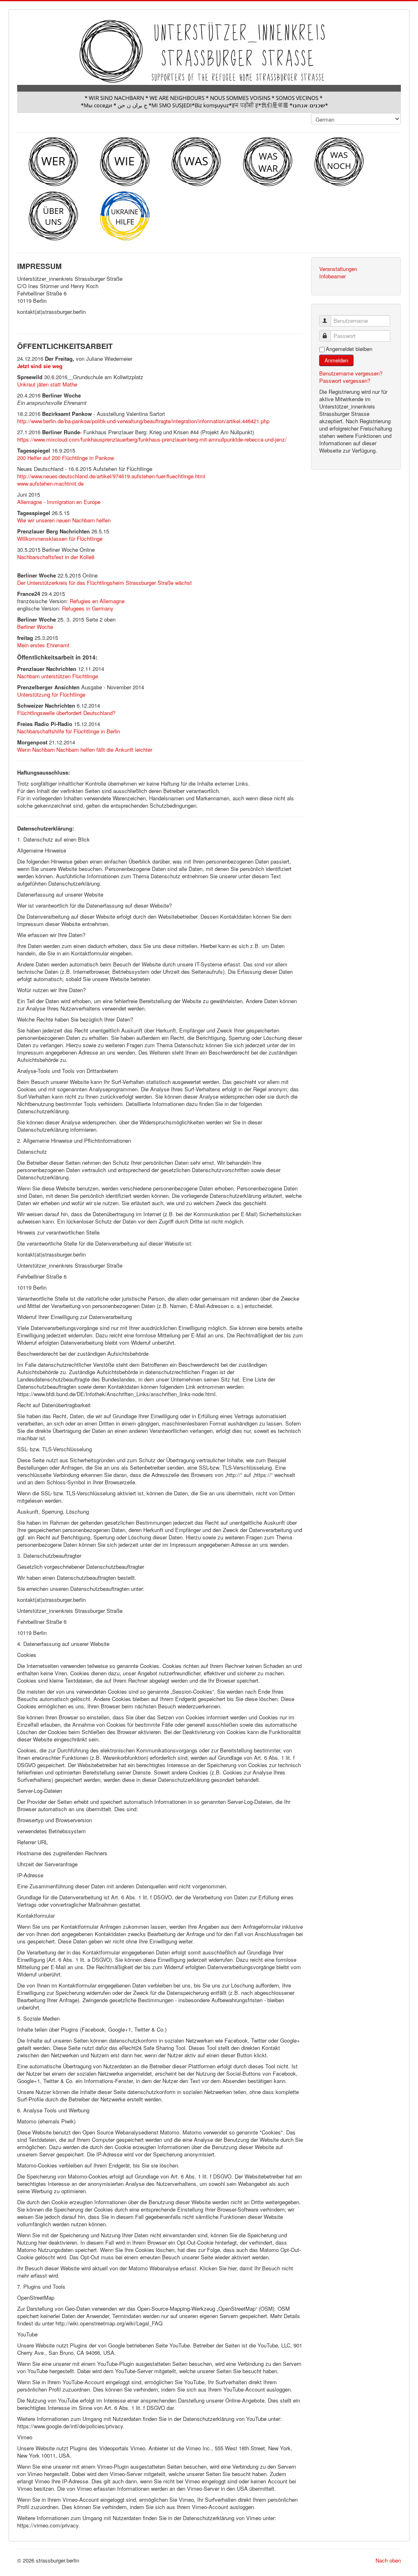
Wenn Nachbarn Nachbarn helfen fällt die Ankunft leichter (85, 749)
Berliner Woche (35, 627)
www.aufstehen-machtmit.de (50, 483)
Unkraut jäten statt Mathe (47, 384)
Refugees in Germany (88, 608)
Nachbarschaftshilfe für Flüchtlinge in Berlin (69, 731)
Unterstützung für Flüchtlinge (51, 694)
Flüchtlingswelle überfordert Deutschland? (66, 713)
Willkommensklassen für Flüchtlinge (60, 539)
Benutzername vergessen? (351, 373)
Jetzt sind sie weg (40, 366)
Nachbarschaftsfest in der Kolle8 (56, 557)
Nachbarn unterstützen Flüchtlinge (58, 676)
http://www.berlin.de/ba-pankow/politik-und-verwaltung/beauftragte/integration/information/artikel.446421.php (143, 421)
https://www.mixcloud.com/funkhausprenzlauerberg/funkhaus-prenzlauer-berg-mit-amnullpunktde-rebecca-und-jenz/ (152, 439)
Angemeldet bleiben (349, 349)
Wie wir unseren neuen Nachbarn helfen (64, 520)
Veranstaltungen (338, 269)
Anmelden (336, 360)
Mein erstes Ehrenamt (43, 645)
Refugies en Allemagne (97, 601)
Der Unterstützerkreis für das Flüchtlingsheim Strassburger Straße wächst (104, 583)
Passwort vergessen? (345, 381)
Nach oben (388, 2560)
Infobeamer (332, 276)
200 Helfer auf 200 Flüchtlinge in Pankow (66, 458)
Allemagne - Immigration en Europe (59, 502)
